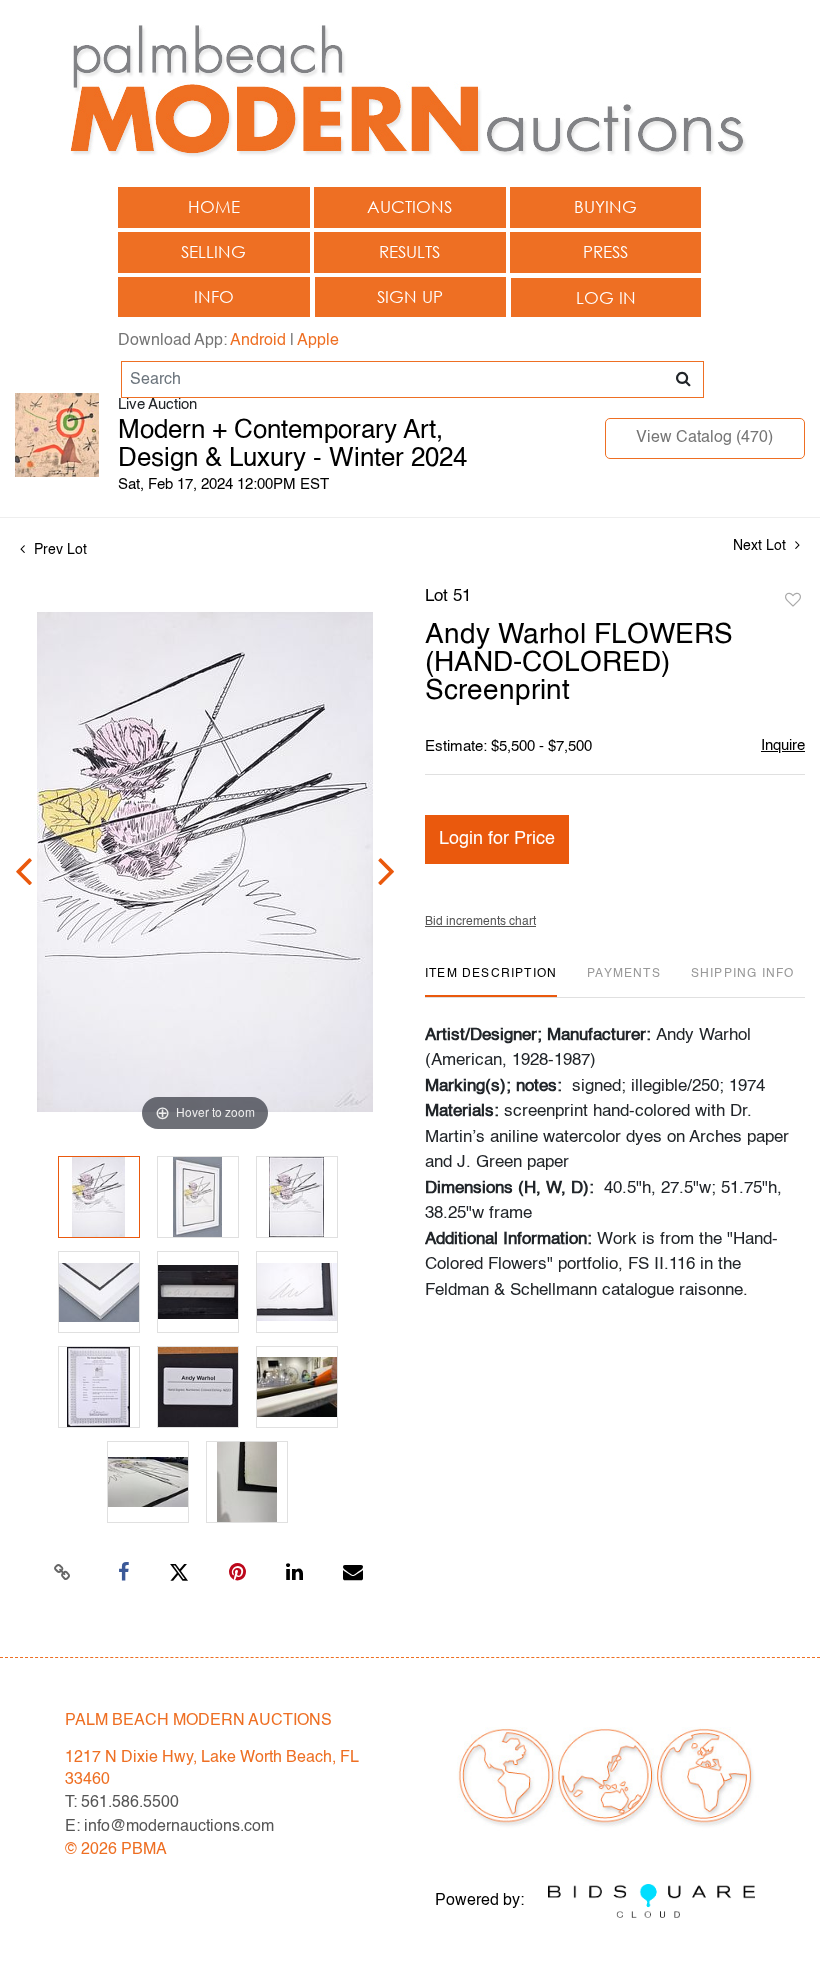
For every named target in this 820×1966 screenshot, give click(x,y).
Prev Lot (58, 550)
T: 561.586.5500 (122, 1803)
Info (214, 296)
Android (258, 341)
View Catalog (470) (704, 438)
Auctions (409, 206)
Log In (606, 297)
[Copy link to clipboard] (63, 1573)
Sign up (410, 296)
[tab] (491, 981)
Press (605, 251)
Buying (605, 206)
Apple (318, 341)
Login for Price (497, 839)
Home (214, 206)
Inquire (783, 745)
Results (409, 251)
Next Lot (761, 546)
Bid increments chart (480, 922)
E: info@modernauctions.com (169, 1827)
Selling (213, 251)
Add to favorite (793, 601)
